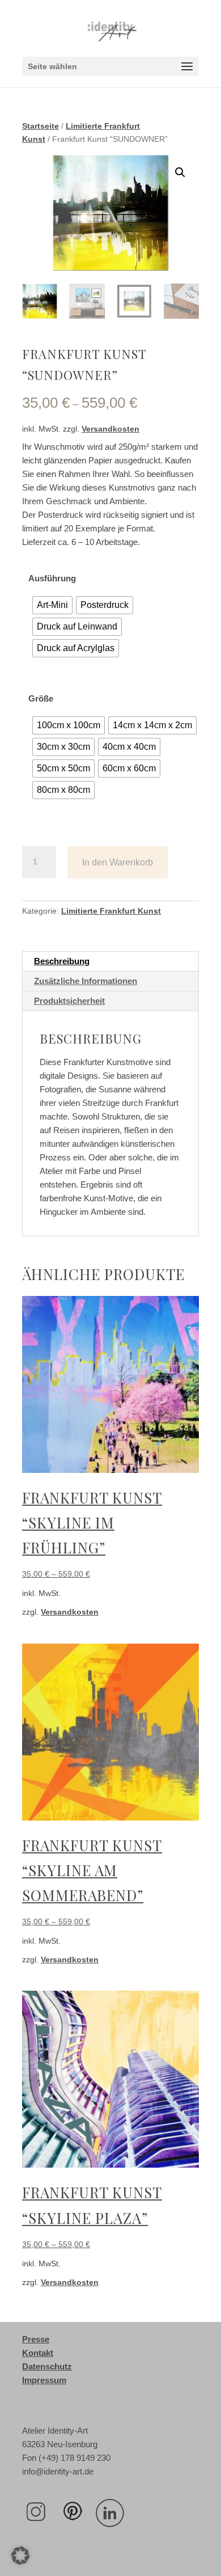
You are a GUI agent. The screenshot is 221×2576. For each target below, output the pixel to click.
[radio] (52, 605)
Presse (36, 2339)
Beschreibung (62, 961)
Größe (41, 698)
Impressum (44, 2380)
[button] (20, 2556)
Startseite (41, 126)
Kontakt (38, 2353)
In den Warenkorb (118, 862)
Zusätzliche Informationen (86, 981)
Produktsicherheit (69, 1001)
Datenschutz (47, 2366)
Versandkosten (110, 429)
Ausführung (52, 578)
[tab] (110, 962)
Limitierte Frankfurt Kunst (111, 911)
